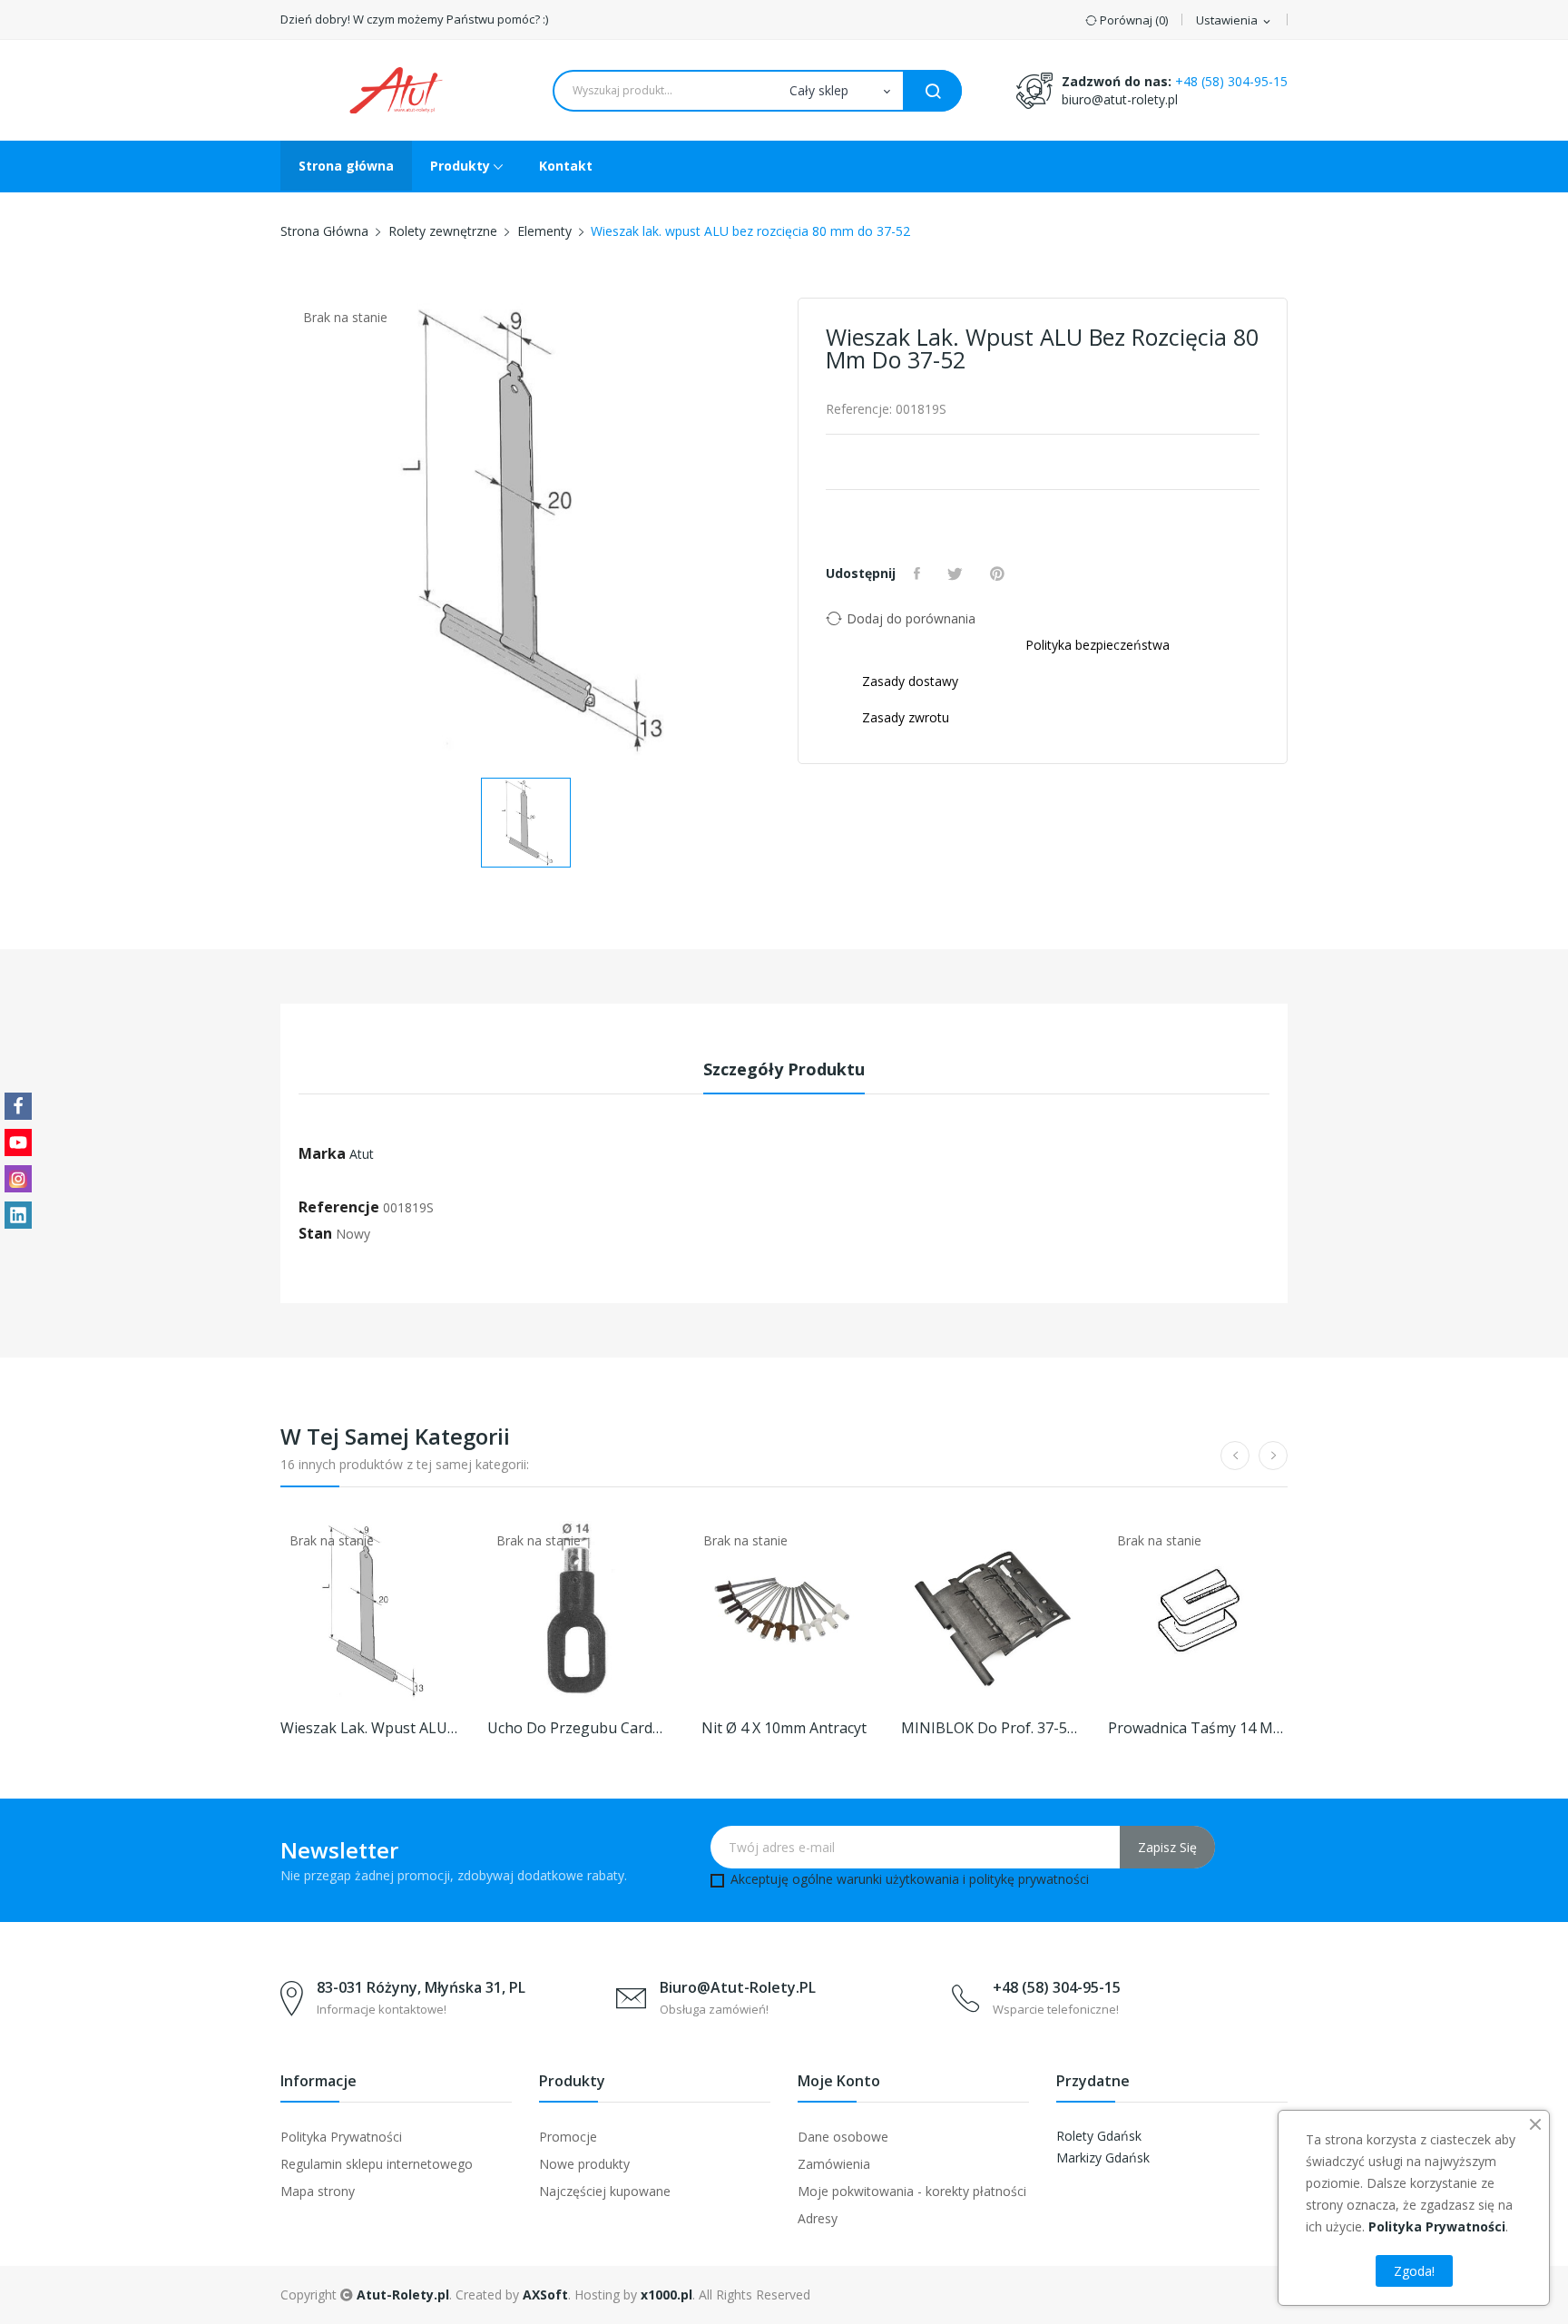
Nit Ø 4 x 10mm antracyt (784, 1728)
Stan (315, 1233)
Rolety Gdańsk (1099, 2136)
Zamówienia (834, 2164)
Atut (362, 1154)
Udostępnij (919, 574)
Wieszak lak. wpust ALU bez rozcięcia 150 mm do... (370, 1728)
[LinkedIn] (18, 1215)
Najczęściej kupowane (605, 2191)
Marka (322, 1153)
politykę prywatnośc (1028, 1879)
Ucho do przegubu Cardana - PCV (577, 1728)
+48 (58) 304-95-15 (1231, 81)
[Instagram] (18, 1179)
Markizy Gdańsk (1103, 2157)
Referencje (339, 1207)
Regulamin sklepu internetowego (377, 2164)
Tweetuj (957, 574)
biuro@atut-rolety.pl (1120, 99)
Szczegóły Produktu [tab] (784, 1069)
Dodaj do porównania (911, 618)
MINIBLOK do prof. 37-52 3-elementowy (991, 1728)
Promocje (568, 2137)
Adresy (818, 2218)
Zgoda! (1414, 2271)
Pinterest (1000, 574)
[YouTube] (18, 1142)
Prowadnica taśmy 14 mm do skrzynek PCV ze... (1198, 1728)
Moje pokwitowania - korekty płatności (912, 2191)
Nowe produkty (584, 2164)
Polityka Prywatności (341, 2137)
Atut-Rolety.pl (403, 2295)
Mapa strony (318, 2191)
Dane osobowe (843, 2137)
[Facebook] (18, 1106)
